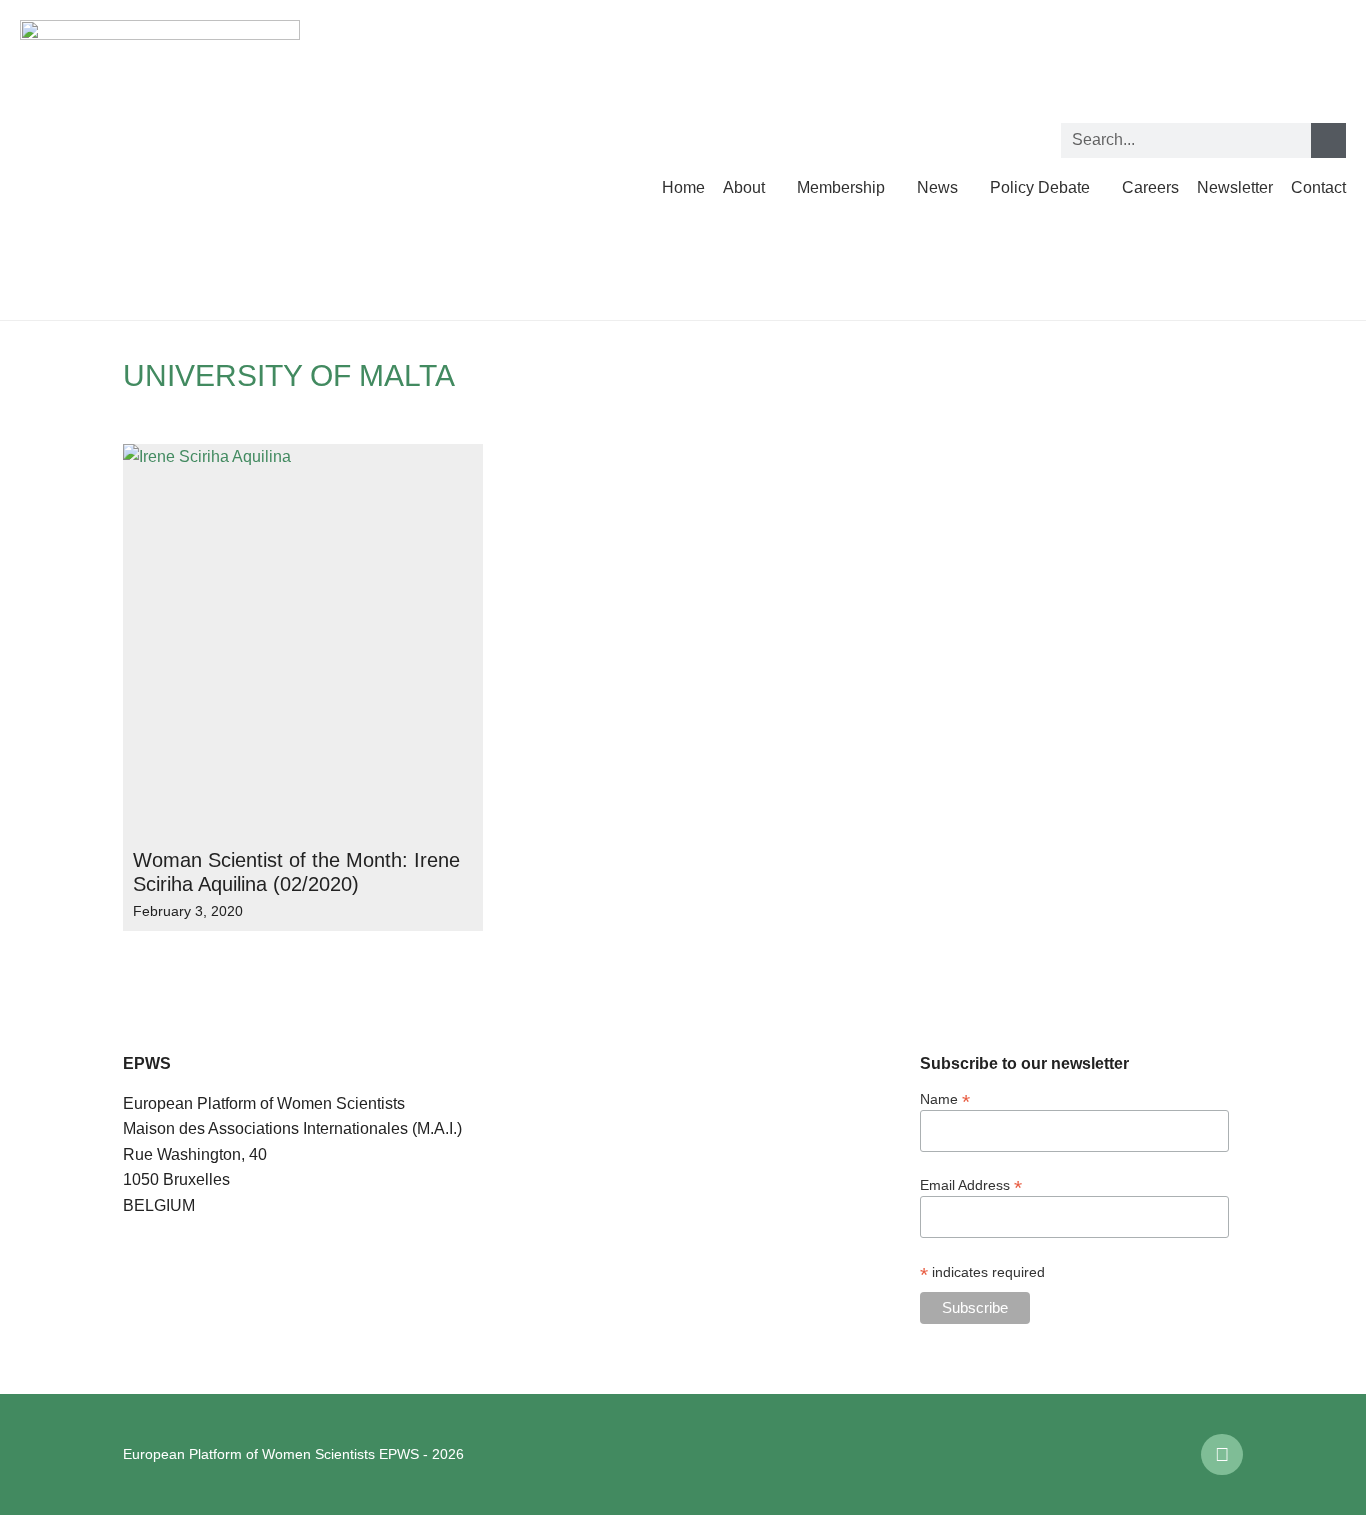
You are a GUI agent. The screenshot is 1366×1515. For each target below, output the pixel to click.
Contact (1318, 187)
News (937, 187)
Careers (1150, 187)
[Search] (1328, 140)
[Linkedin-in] (1222, 1455)
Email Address (971, 1184)
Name (945, 1098)
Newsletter (1235, 187)
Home (683, 187)
